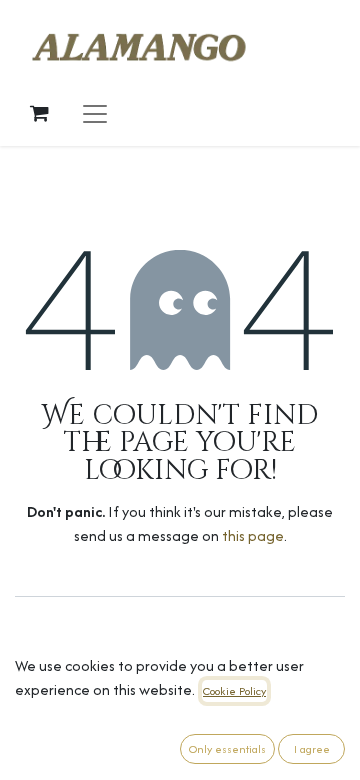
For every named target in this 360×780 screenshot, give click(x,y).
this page (253, 535)
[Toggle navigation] (95, 113)
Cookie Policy (234, 691)
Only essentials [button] (227, 749)
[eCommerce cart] (39, 113)
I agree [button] (312, 749)
